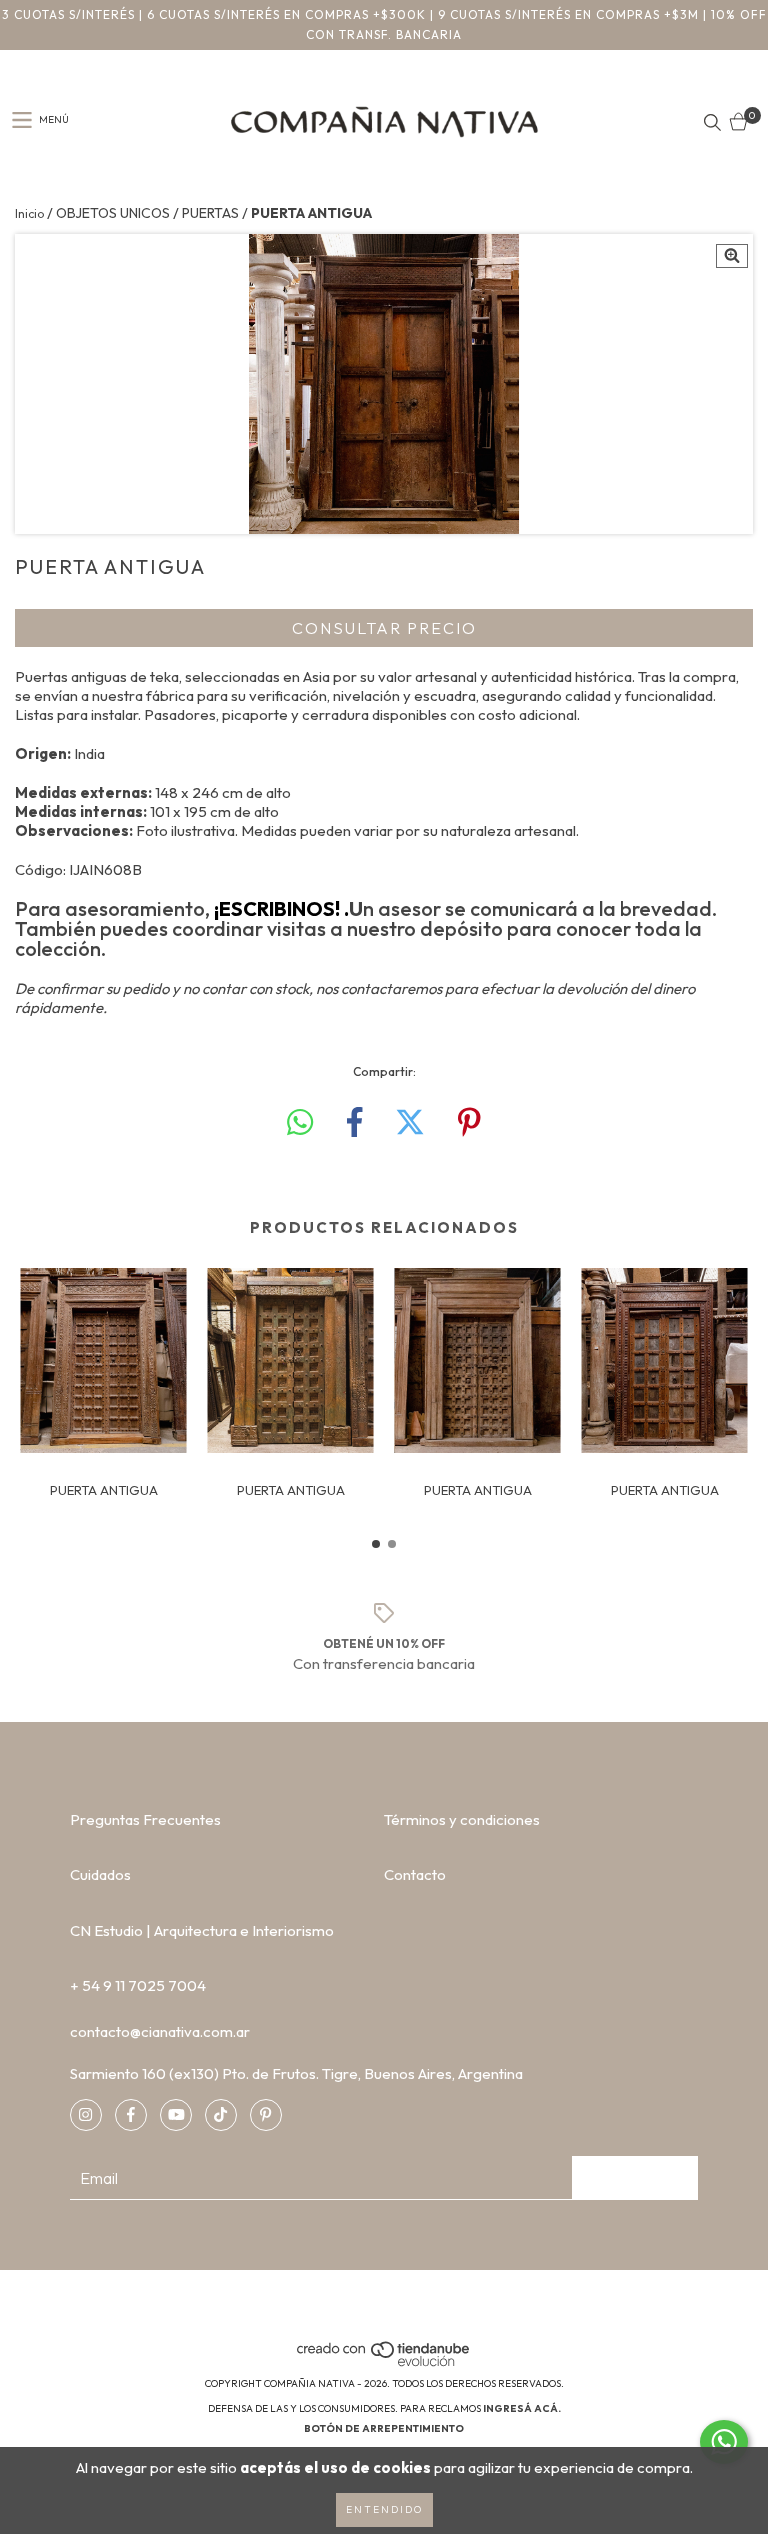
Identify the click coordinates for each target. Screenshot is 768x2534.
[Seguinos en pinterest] (266, 2115)
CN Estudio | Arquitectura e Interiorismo (202, 1930)
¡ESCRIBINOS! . (281, 908)
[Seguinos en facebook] (131, 2115)
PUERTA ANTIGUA (104, 1490)
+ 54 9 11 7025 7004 (138, 1985)
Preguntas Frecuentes (145, 1819)
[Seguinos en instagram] (86, 2115)
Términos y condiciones (462, 1819)
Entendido (384, 2509)
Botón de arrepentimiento (384, 2428)
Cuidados (100, 1874)
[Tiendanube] (384, 2363)
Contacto (415, 1874)
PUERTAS (210, 213)
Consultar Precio (384, 628)
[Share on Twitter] (410, 1122)
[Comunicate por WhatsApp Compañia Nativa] (724, 2442)
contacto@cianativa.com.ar (160, 2031)
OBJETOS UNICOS (113, 213)
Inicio (29, 213)
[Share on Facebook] (354, 1122)
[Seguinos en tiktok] (221, 2115)
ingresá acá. (522, 2408)
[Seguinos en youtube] (176, 2115)
